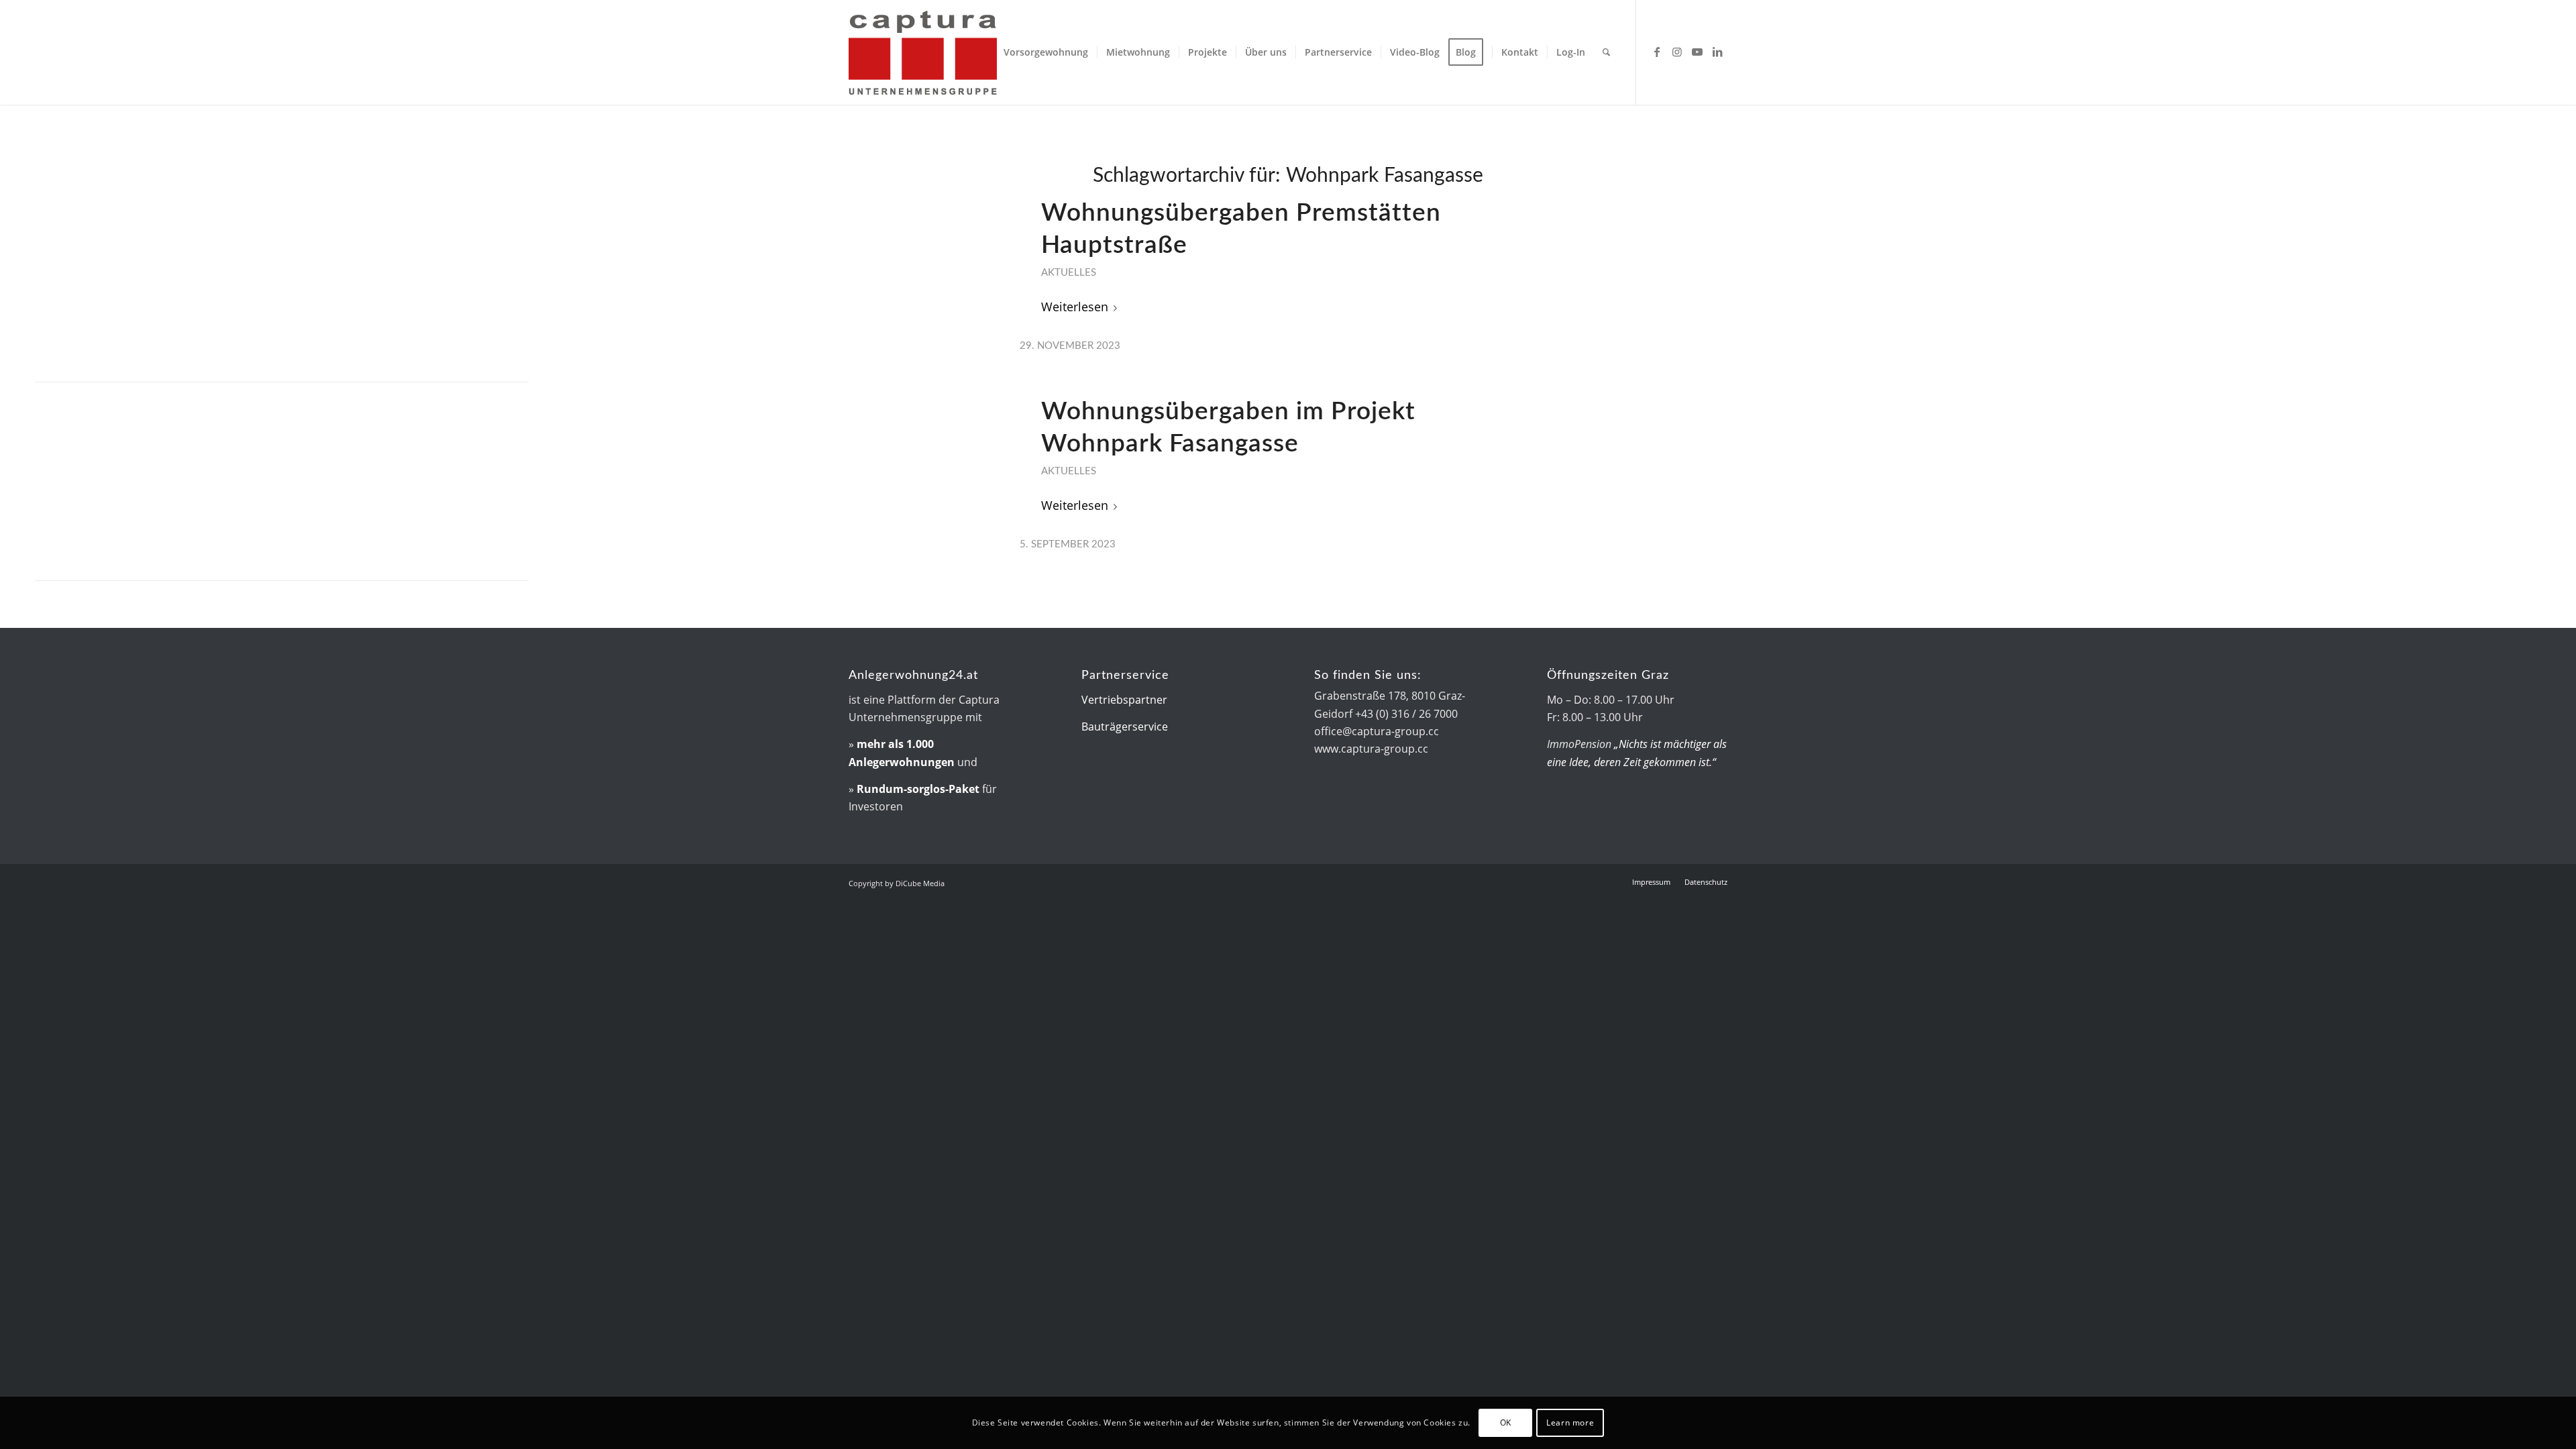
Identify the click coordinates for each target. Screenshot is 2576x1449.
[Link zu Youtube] (1697, 52)
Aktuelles (1069, 273)
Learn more (1570, 1423)
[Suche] (1606, 52)
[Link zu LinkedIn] (1717, 52)
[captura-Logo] (963, 52)
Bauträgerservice (1125, 727)
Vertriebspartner (1124, 700)
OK (1506, 1423)
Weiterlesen (1075, 306)
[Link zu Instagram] (1677, 52)
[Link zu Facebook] (1657, 52)
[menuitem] (1046, 52)
